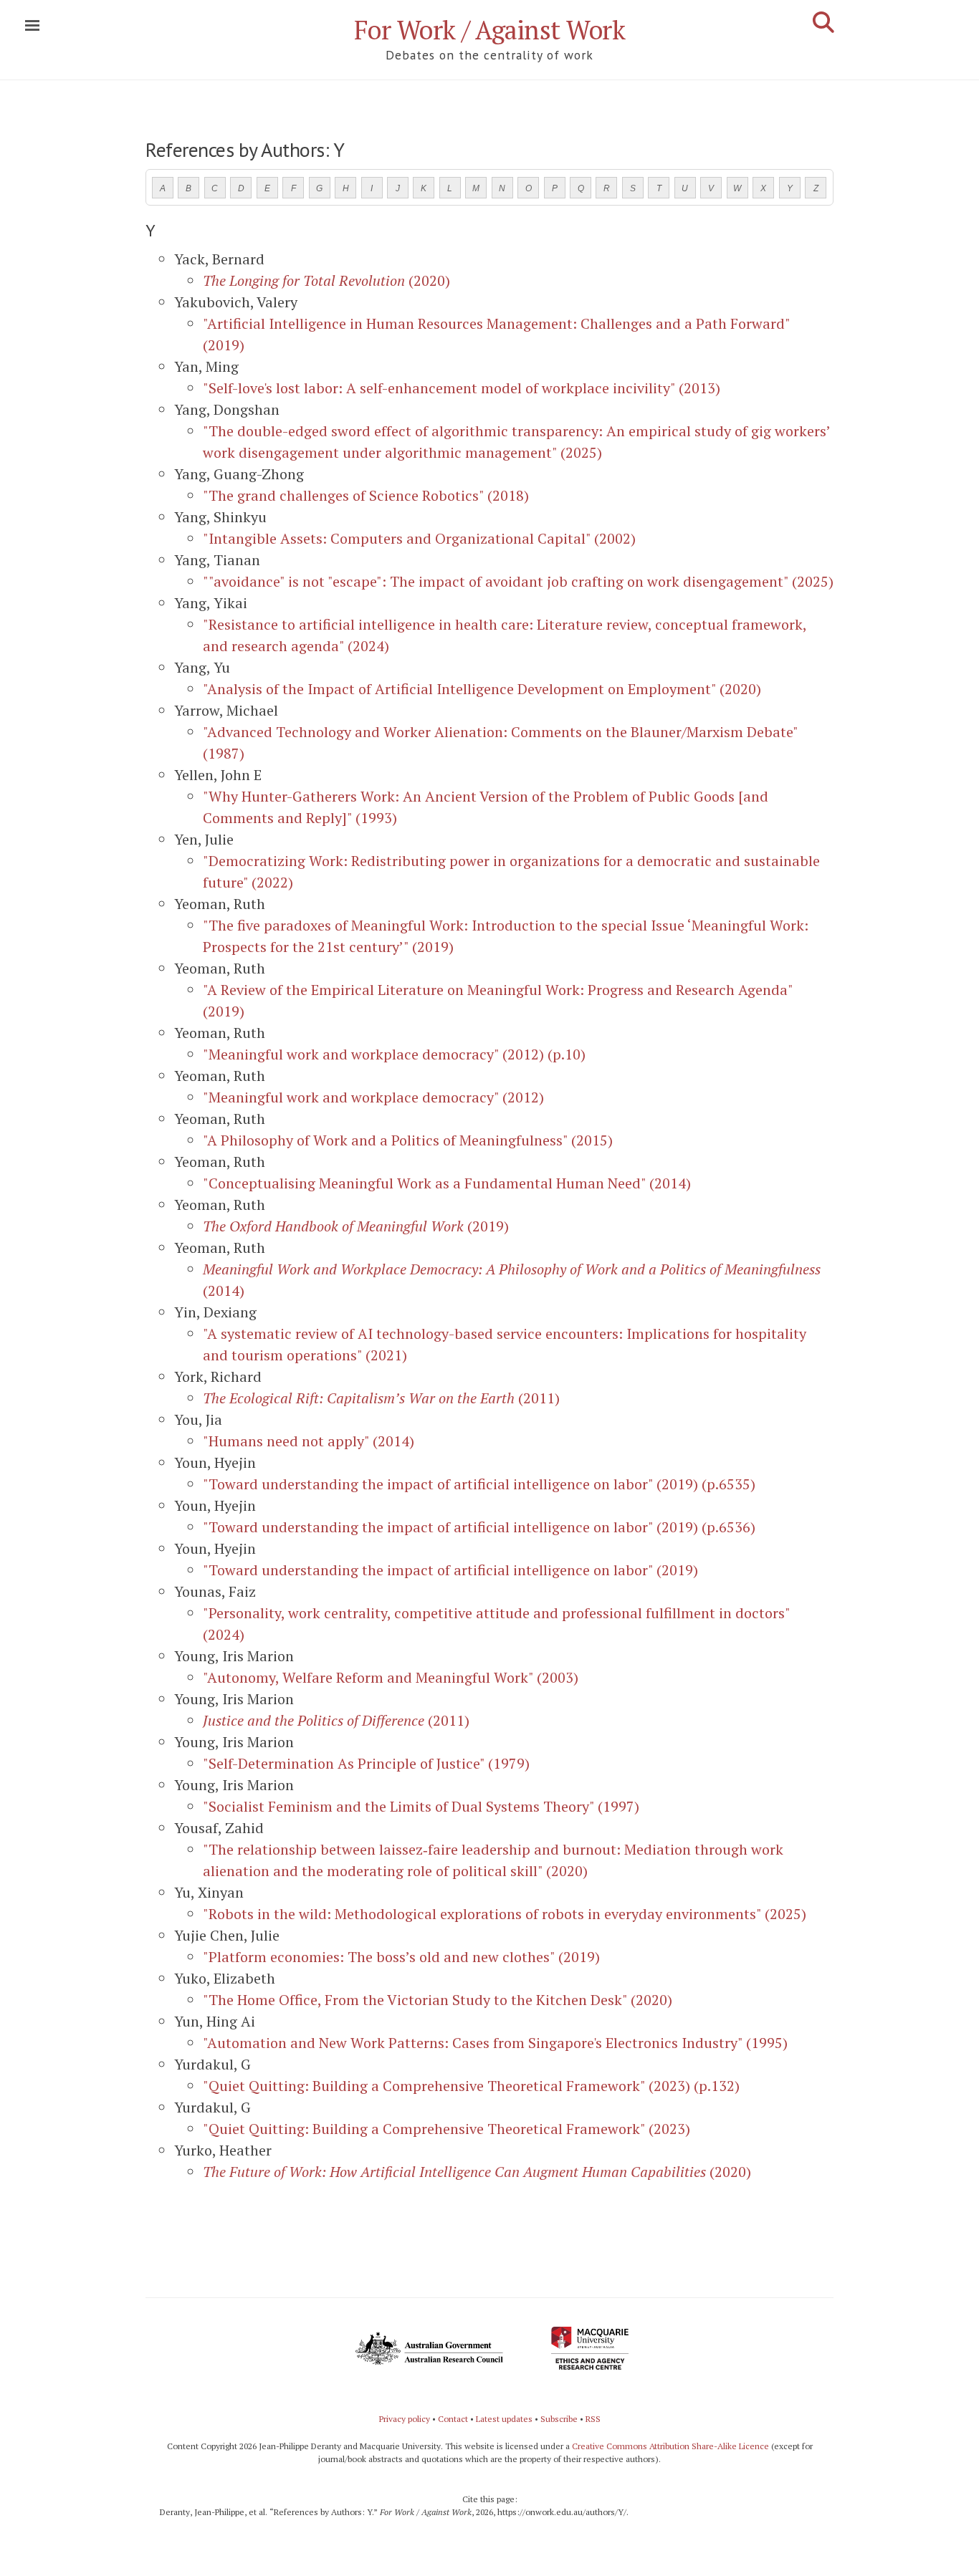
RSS (593, 2419)
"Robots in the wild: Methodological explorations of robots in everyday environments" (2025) (505, 1914)
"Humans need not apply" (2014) (309, 1441)
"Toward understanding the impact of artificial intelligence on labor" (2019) (450, 1570)
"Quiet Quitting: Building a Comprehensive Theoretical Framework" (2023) (446, 2129)
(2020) (326, 280)
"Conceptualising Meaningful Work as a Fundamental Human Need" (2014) (447, 1183)
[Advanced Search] (823, 22)
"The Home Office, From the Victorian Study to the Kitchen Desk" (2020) (438, 2000)
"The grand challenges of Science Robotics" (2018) (366, 495)
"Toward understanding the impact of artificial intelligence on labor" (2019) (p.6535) (479, 1484)
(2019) (356, 1226)
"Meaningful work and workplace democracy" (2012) (373, 1097)
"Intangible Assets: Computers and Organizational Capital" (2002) (419, 538)
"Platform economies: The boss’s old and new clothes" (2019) (401, 1957)
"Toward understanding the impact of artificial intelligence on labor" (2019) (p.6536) (479, 1527)
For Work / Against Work (490, 30)
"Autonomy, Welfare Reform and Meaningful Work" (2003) (391, 1677)
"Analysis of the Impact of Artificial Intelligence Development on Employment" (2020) (482, 689)
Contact (453, 2419)
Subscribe (559, 2419)
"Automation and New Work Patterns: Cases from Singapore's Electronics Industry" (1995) (495, 2043)
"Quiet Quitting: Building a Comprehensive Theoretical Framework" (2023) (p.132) (471, 2086)
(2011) (381, 1398)
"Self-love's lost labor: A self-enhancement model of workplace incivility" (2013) (462, 388)
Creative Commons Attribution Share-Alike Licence (670, 2446)
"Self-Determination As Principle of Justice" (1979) (366, 1763)
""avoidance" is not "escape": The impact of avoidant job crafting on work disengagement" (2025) (518, 581)
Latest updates (504, 2419)
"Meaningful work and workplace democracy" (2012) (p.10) (394, 1054)
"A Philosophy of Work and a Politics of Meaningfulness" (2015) (408, 1140)
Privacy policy (405, 2419)
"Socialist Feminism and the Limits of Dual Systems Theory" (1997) (421, 1806)
